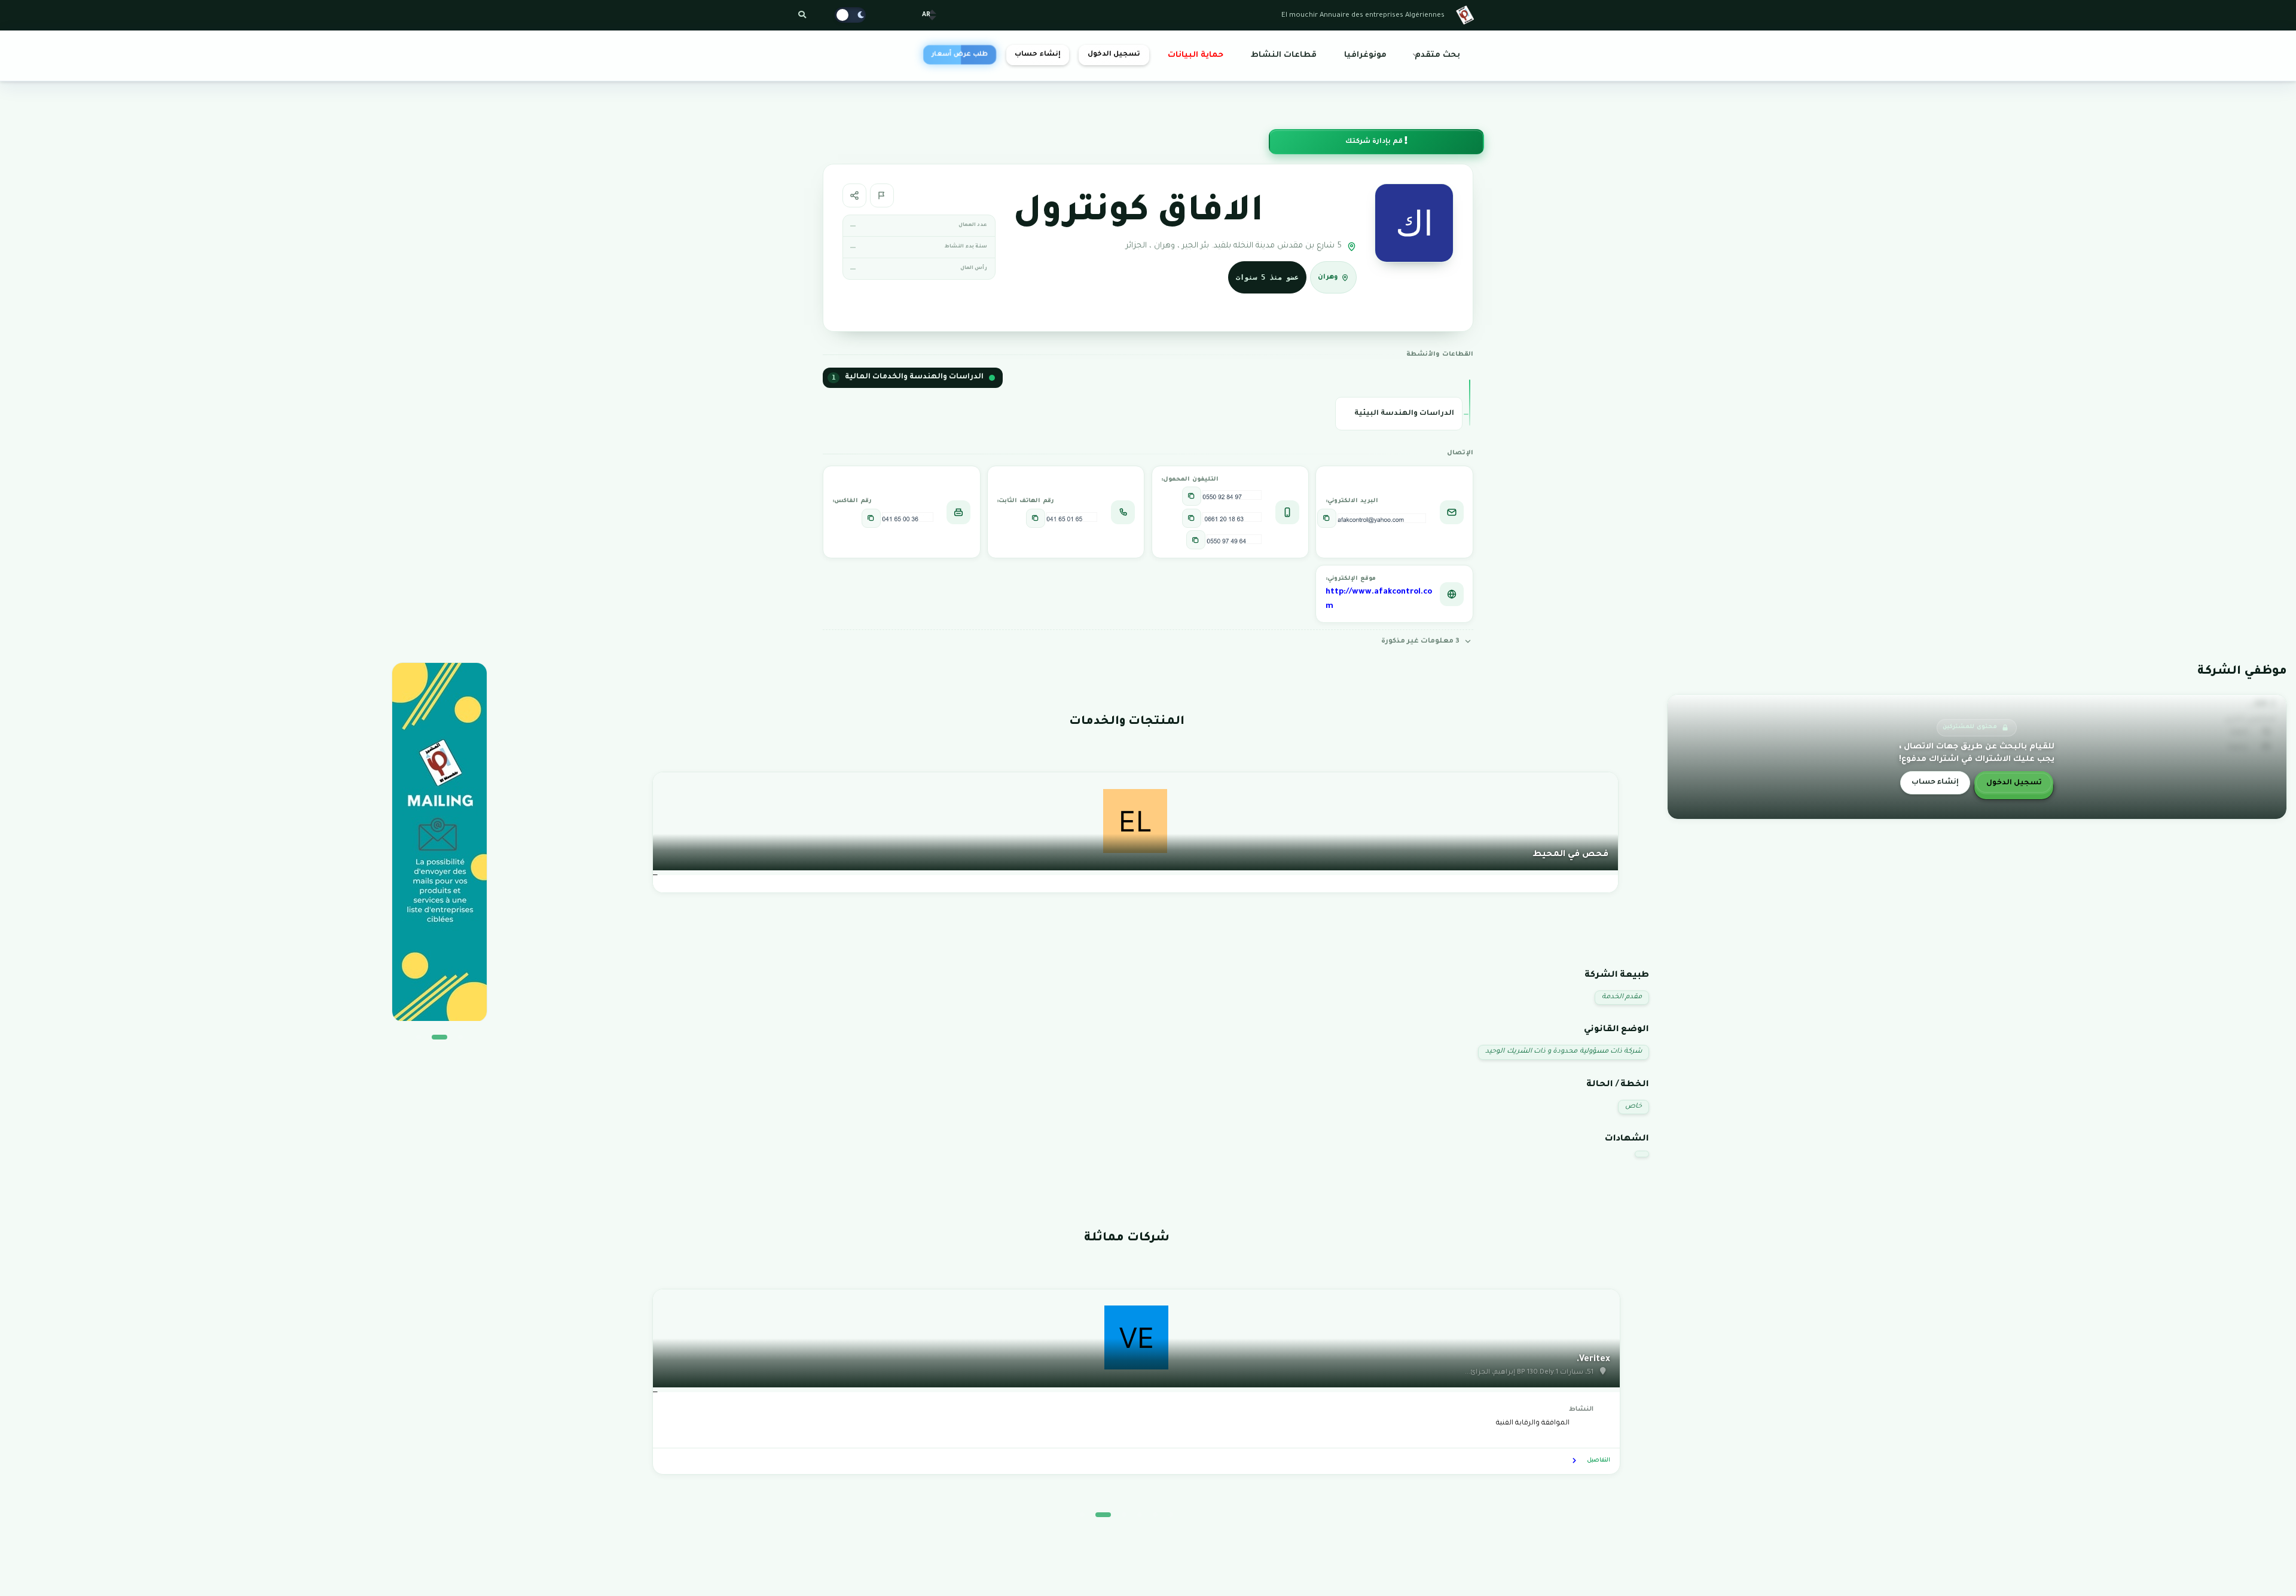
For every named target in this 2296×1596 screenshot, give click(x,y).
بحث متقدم (1437, 56)
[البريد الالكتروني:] (1327, 518)
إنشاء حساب (1037, 55)
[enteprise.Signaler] (882, 195)
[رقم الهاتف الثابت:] (1036, 518)
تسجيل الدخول (1114, 55)
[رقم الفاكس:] (871, 518)
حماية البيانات (1196, 56)
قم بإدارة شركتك (1375, 142)
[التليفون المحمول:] (1192, 496)
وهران (1328, 278)
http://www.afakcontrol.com (1379, 600)
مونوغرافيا (1365, 56)
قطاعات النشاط (1284, 56)
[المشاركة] (854, 195)
